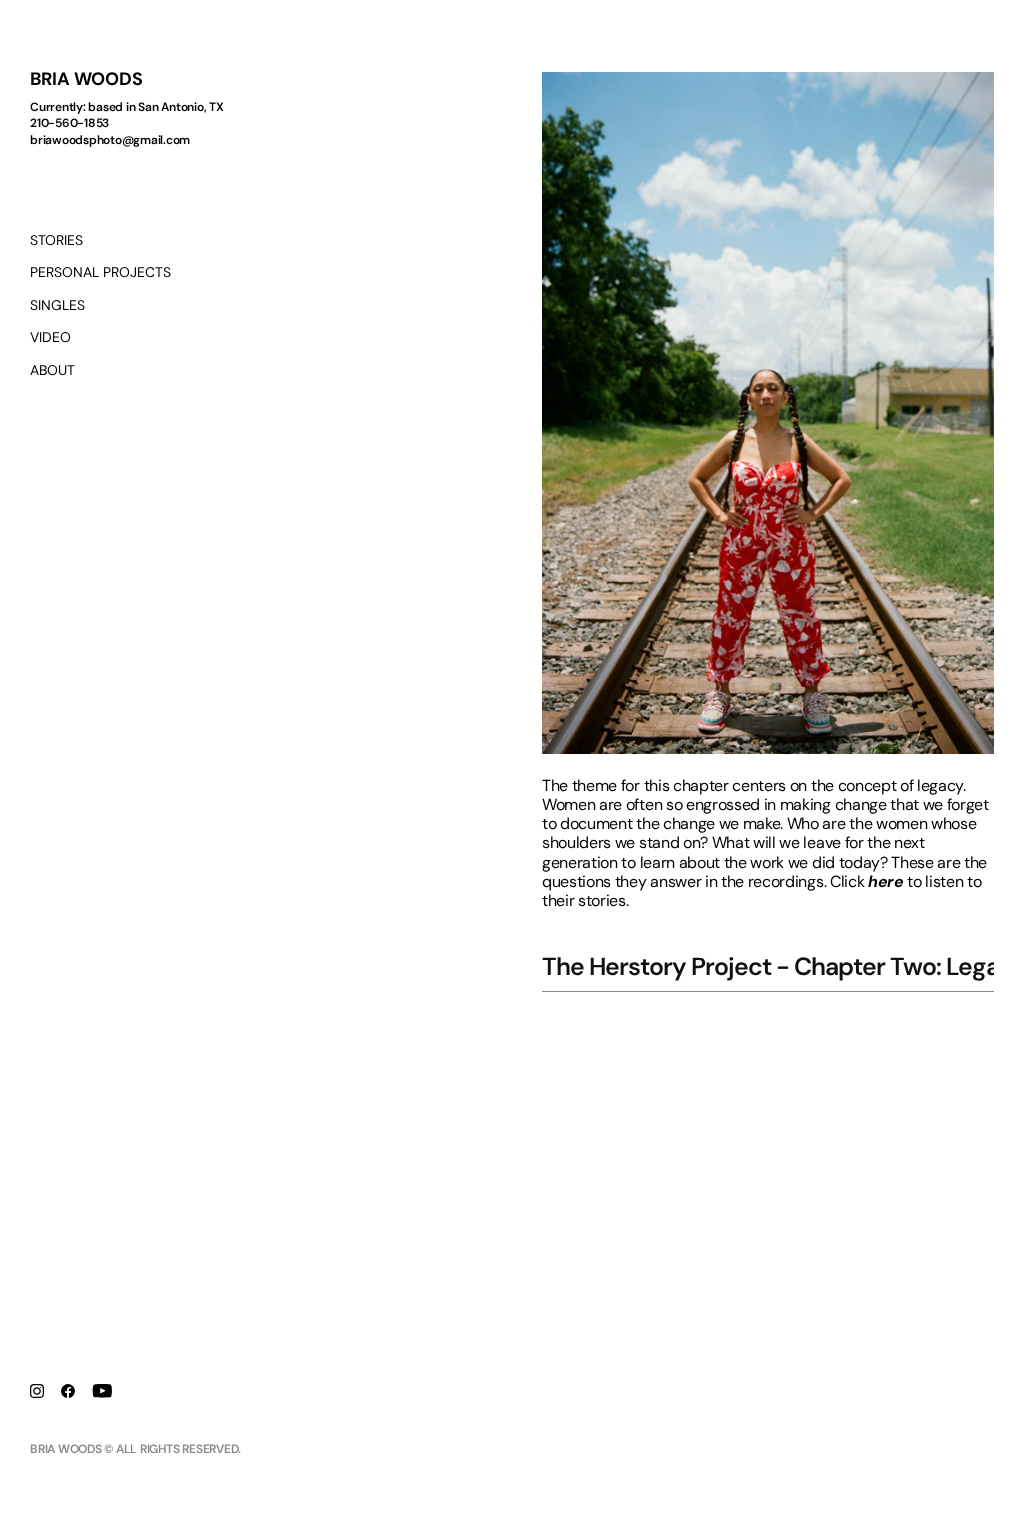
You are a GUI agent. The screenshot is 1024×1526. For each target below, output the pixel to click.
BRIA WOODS (86, 79)
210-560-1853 (69, 123)
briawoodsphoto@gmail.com (110, 140)
